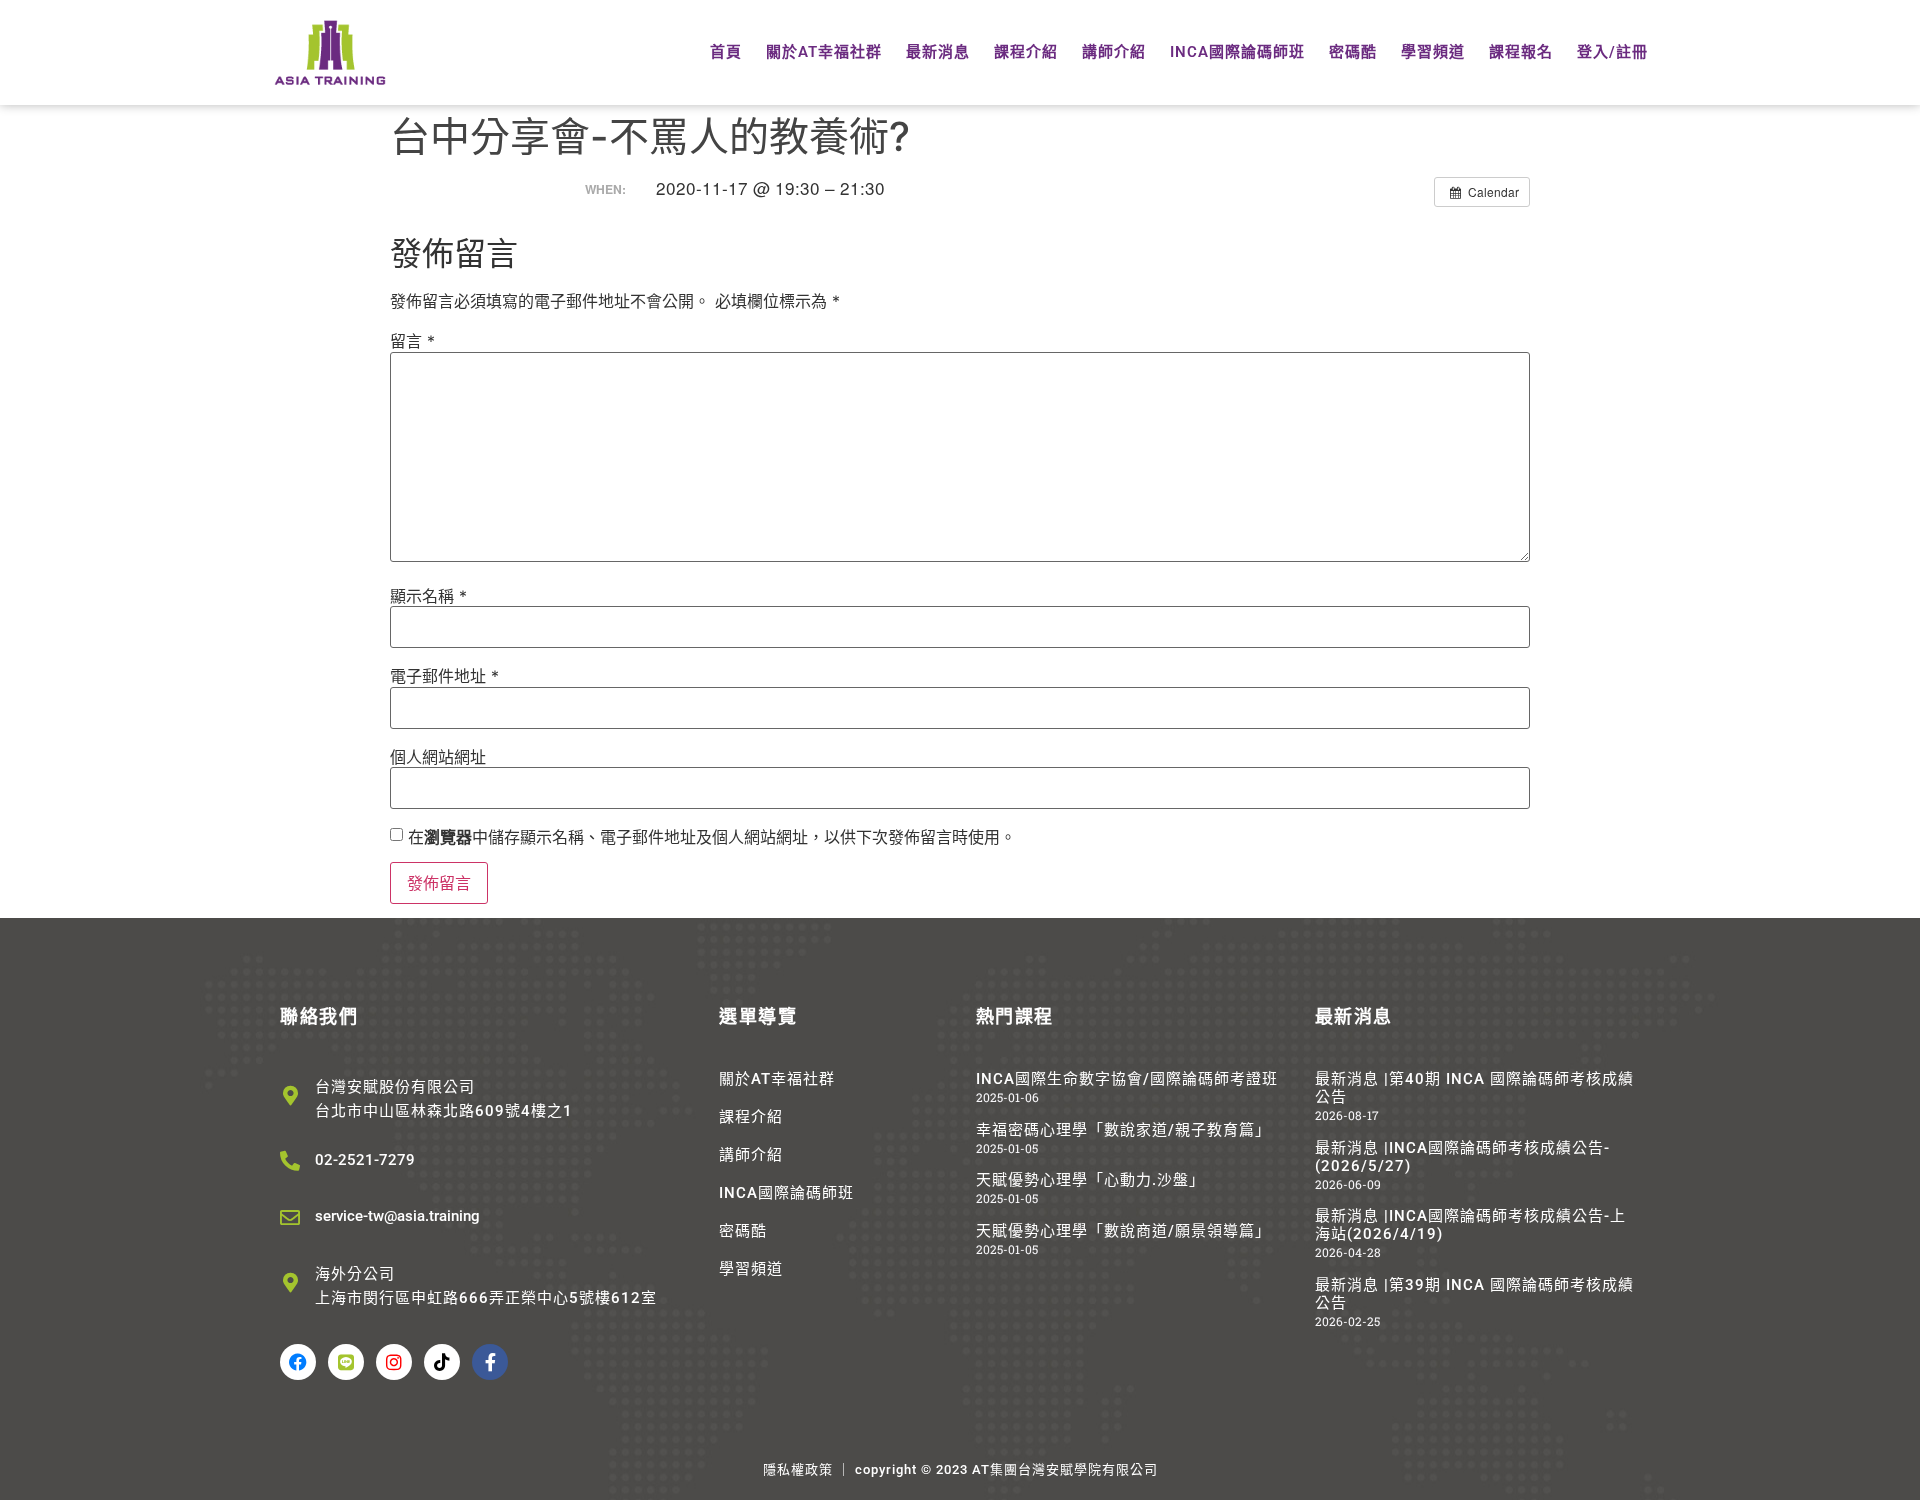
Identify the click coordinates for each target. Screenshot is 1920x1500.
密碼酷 (1353, 52)
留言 (412, 341)
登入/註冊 (1612, 52)
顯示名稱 (428, 596)
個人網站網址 (438, 757)
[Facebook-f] (490, 1362)
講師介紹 (1114, 52)
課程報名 (1521, 52)
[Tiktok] (442, 1362)
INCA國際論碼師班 (1237, 52)
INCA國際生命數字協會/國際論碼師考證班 (1127, 1079)
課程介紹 (1026, 52)
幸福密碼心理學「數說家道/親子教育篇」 (1123, 1130)
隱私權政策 (798, 1469)
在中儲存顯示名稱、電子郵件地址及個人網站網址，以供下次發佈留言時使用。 (712, 837)
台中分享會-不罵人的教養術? (650, 136)
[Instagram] (394, 1362)
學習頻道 (1433, 52)
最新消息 (938, 52)
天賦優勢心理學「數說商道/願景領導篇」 (1123, 1231)
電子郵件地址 (444, 676)
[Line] (346, 1362)
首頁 (726, 52)
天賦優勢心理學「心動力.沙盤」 (1090, 1180)
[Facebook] (298, 1362)
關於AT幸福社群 (824, 52)
